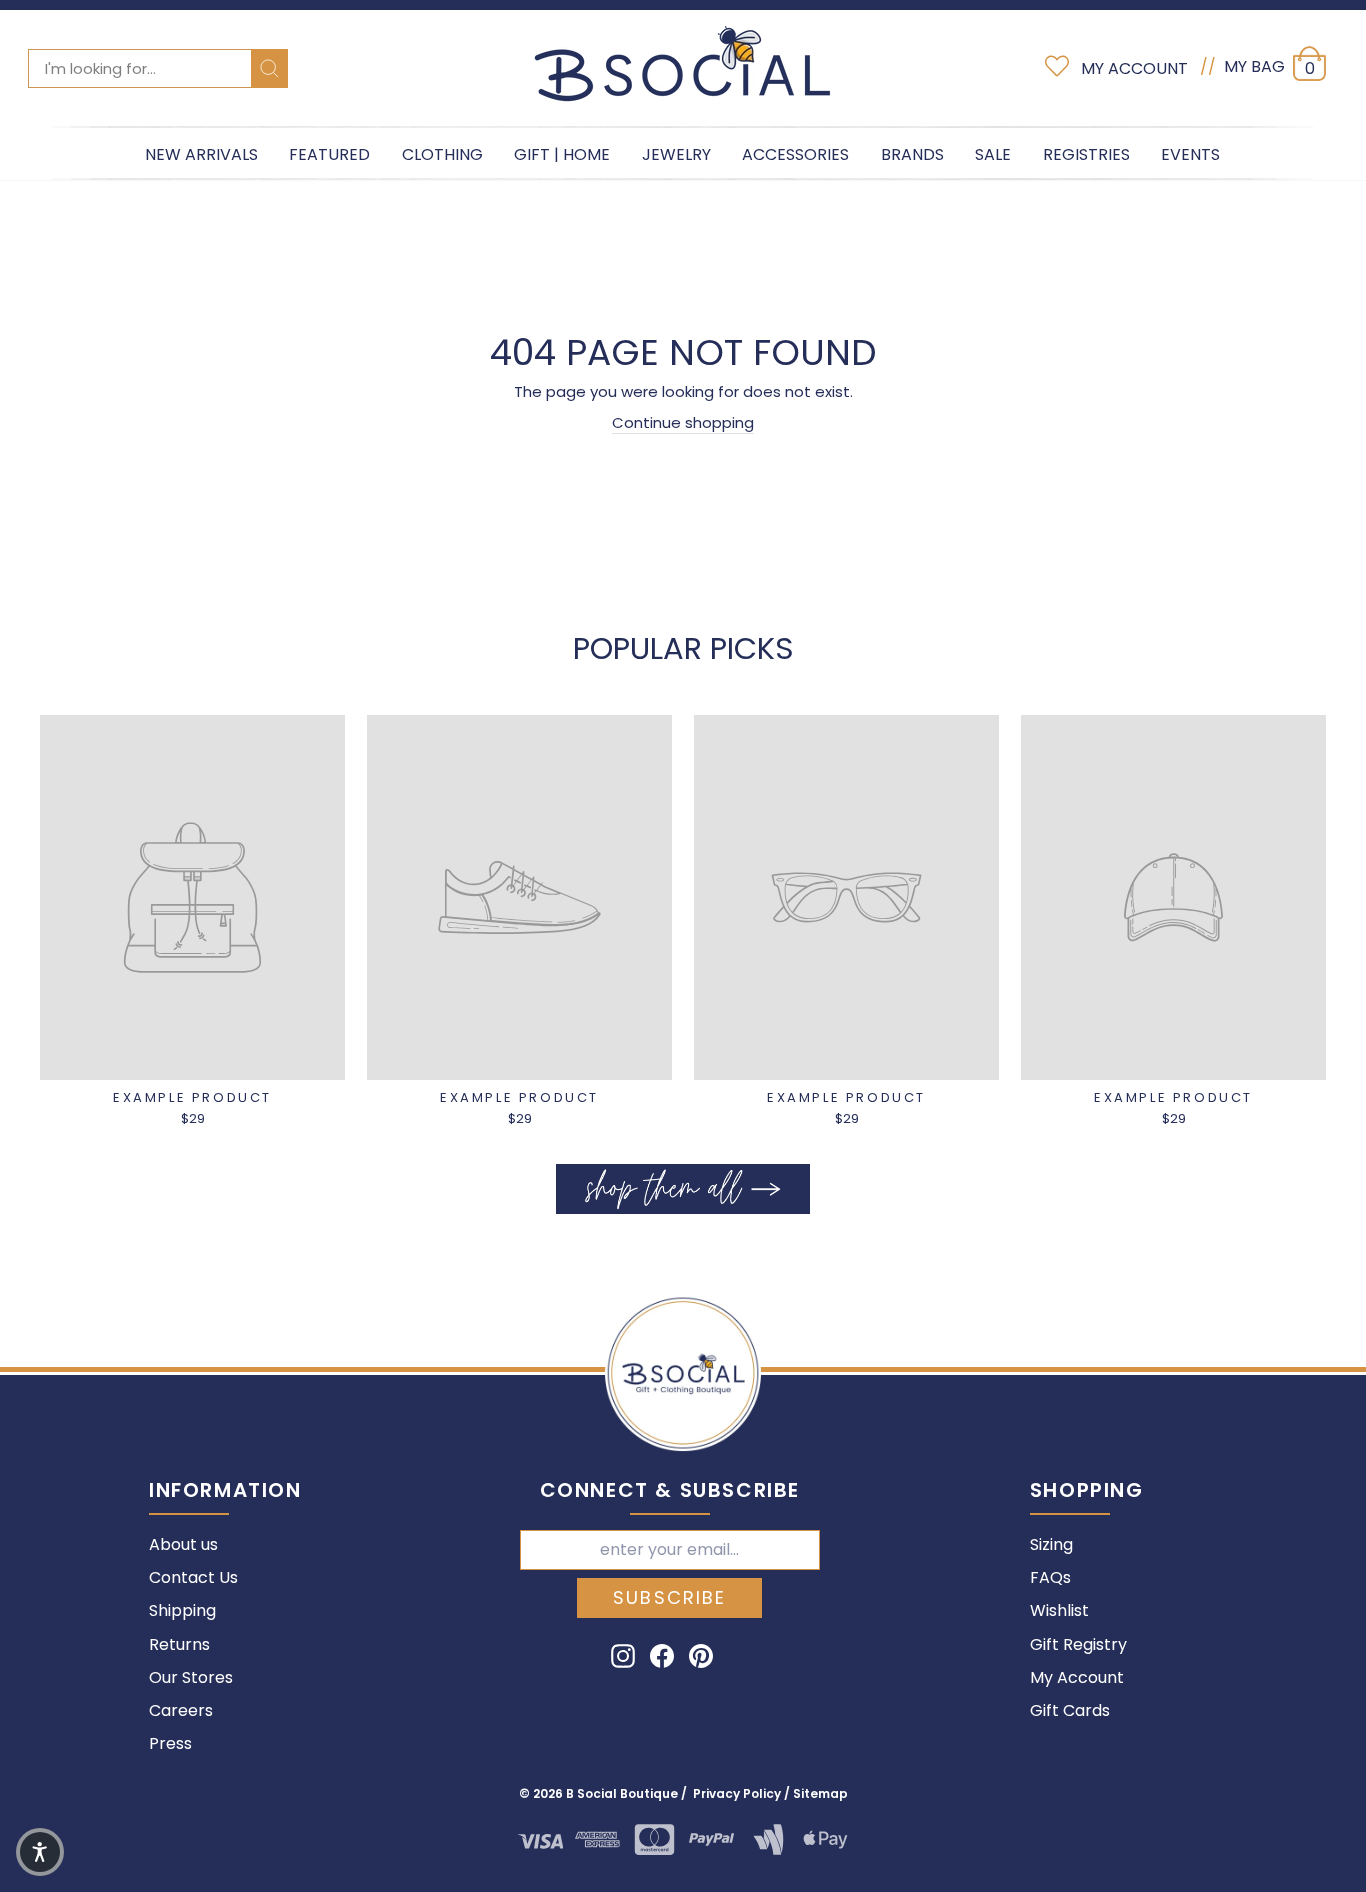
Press (170, 1743)
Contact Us (193, 1577)
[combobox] (158, 68)
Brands (912, 154)
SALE (993, 154)
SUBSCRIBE (669, 1597)
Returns (179, 1644)
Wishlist (1059, 1610)
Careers (181, 1710)
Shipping (182, 1610)
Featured (329, 154)
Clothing (442, 154)
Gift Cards (1070, 1710)
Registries (1086, 154)
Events (1190, 154)
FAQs (1050, 1577)
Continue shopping (683, 422)
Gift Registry (1078, 1644)
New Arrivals (201, 154)
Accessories (795, 154)
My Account (1077, 1677)
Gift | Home (562, 154)
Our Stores (191, 1677)
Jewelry (676, 154)
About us (183, 1544)
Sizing (1051, 1544)
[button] (40, 1852)
